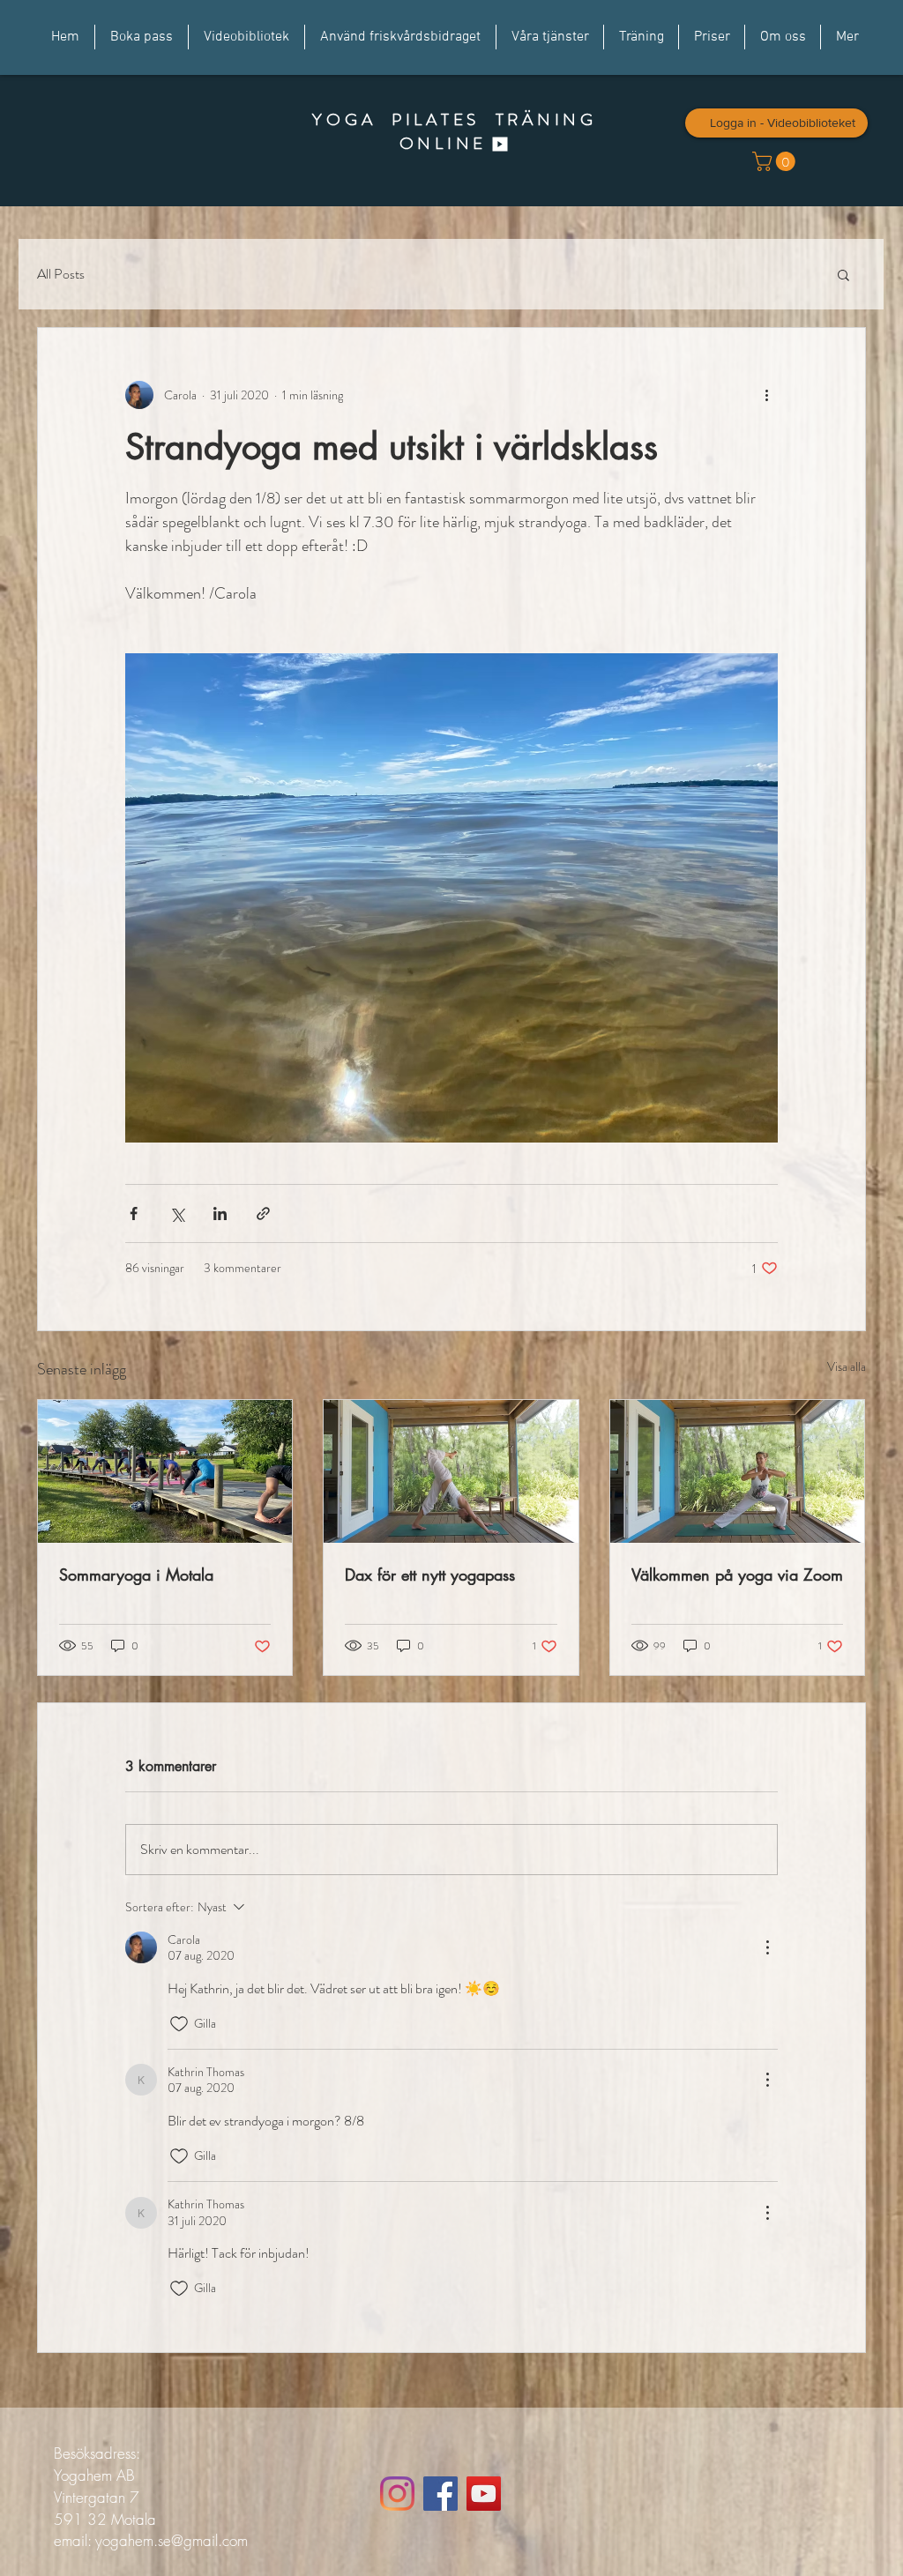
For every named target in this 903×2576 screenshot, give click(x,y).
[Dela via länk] (263, 1214)
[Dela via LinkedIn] (220, 1214)
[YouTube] (484, 2494)
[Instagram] (397, 2494)
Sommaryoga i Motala (136, 1575)
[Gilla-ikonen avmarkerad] (179, 2024)
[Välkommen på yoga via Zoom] (738, 1471)
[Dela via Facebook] (134, 1214)
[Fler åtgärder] (767, 395)
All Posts (61, 274)
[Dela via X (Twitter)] (177, 1214)
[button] (843, 274)
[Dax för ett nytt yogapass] (451, 1471)
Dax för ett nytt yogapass (430, 1575)
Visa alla (847, 1366)
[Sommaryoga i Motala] (165, 1471)
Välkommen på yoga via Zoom (737, 1575)
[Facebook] (440, 2494)
